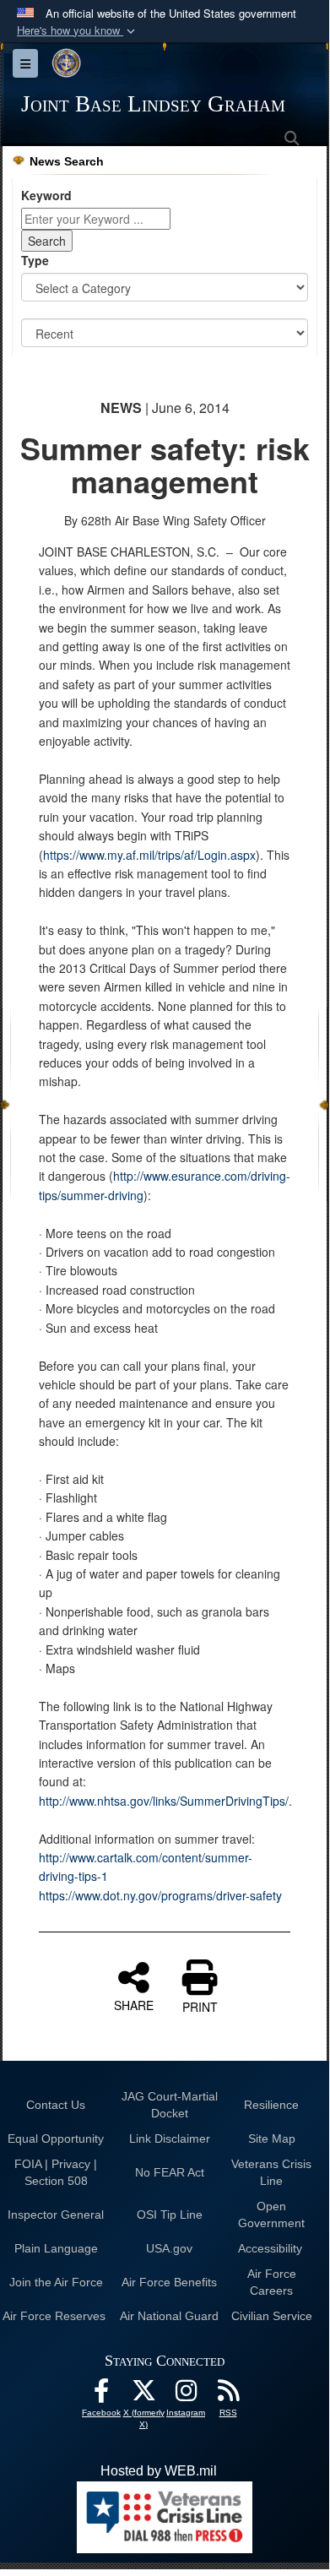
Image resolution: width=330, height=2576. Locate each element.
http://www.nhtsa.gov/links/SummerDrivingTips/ (164, 1801)
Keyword (46, 195)
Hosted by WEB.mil (159, 2471)
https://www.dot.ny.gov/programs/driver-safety (160, 1895)
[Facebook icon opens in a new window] (101, 2395)
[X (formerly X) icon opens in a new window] (143, 2395)
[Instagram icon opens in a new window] (186, 2395)
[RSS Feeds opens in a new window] (228, 2395)
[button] (78, 31)
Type (35, 260)
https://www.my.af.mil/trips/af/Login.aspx (149, 855)
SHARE (134, 2004)
